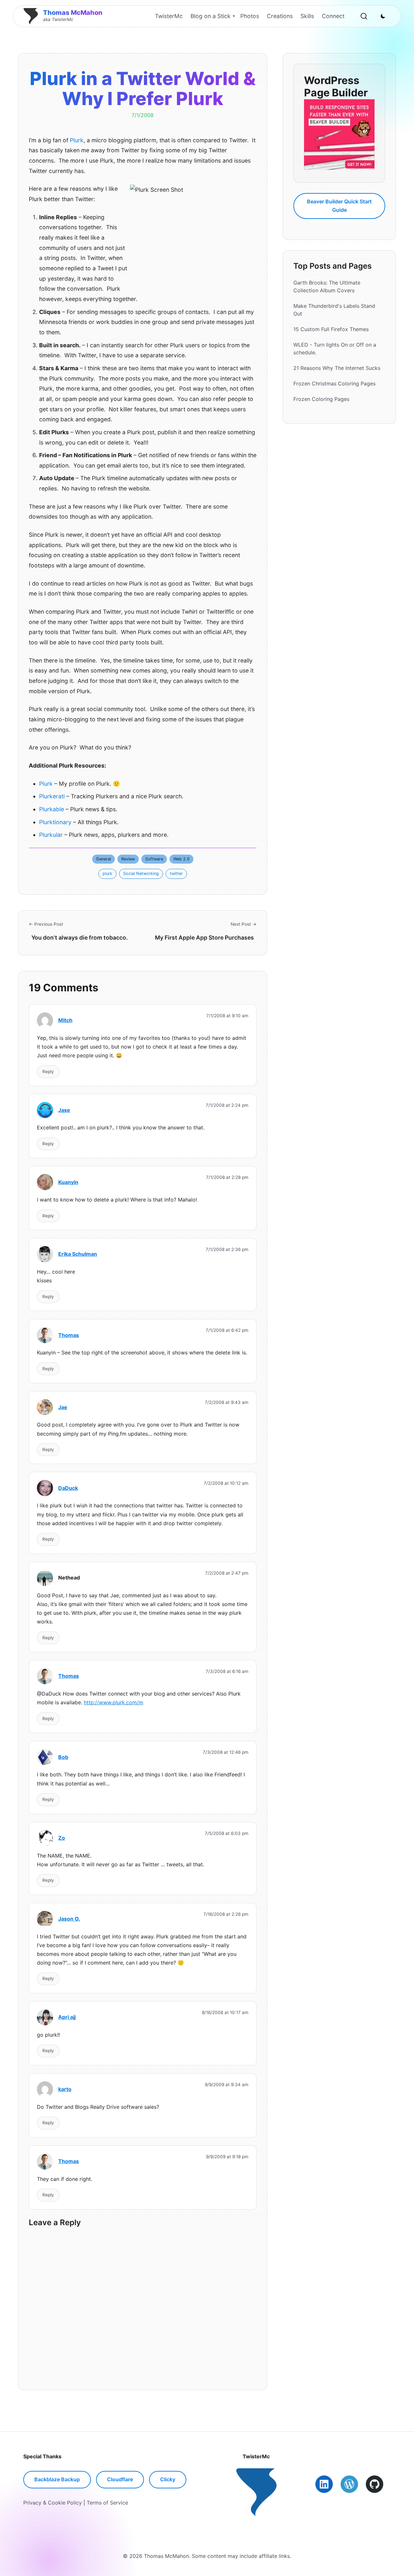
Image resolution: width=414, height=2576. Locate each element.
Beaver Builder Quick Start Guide (339, 206)
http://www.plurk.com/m (114, 1702)
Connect (333, 16)
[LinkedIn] (324, 2484)
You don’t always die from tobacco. (80, 938)
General (103, 859)
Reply (48, 1072)
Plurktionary (55, 822)
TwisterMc (169, 16)
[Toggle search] (364, 16)
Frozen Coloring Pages (321, 399)
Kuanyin (68, 1182)
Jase (64, 1110)
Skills (307, 16)
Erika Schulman (78, 1254)
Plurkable (52, 809)
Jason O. (69, 1919)
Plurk (77, 140)
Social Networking (141, 873)
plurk (107, 873)
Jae (63, 1407)
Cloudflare (120, 2479)
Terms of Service (107, 2503)
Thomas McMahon (73, 13)
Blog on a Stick (211, 16)
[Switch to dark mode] (383, 16)
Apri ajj (67, 2017)
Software (154, 859)
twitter (176, 873)
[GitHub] (375, 2484)
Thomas (69, 1335)
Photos (250, 16)
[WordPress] (349, 2484)
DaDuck (68, 1488)
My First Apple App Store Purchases (204, 938)
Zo (62, 1838)
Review (128, 859)
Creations (280, 16)
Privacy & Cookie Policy (53, 2503)
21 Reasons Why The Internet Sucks (337, 368)
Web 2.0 (181, 859)
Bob (63, 1757)
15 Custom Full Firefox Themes (331, 329)
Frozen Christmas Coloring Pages (334, 383)
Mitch (65, 1020)
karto (65, 2089)
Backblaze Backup (57, 2479)
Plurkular (51, 835)
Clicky (168, 2479)
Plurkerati (52, 796)
